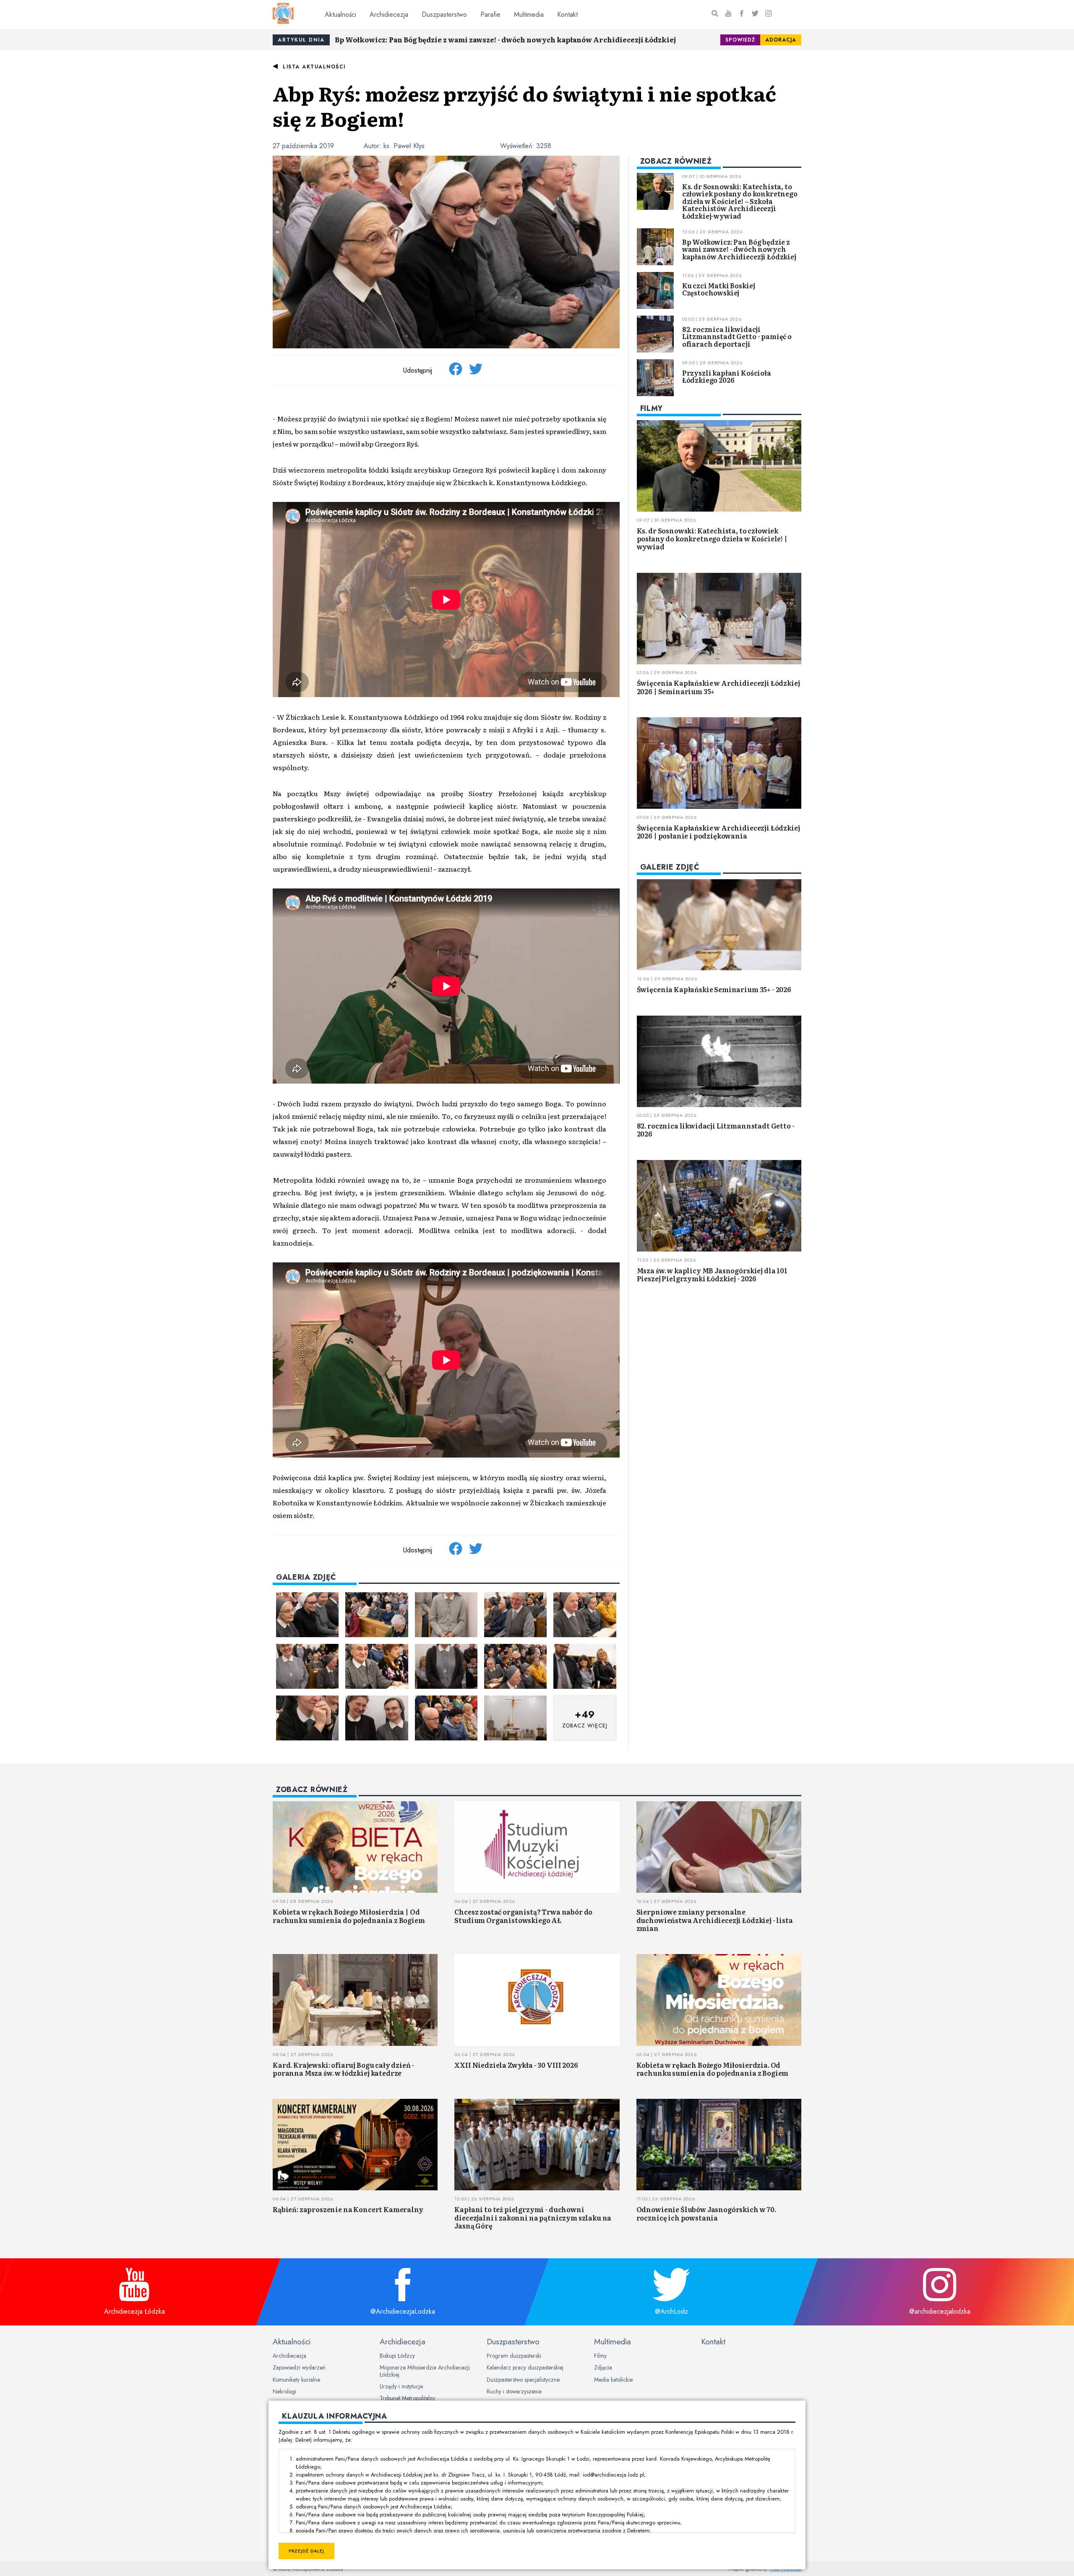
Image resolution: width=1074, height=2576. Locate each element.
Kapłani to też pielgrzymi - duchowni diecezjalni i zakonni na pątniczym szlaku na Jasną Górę (533, 2217)
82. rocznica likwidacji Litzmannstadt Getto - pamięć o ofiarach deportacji (737, 336)
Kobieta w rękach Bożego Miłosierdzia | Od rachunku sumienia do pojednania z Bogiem (349, 1916)
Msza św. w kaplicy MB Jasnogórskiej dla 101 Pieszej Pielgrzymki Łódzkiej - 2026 (712, 1274)
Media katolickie (613, 2380)
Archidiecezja (389, 14)
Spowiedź (740, 40)
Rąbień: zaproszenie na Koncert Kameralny (348, 2209)
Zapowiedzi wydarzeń (299, 2367)
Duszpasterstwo (444, 14)
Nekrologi (284, 2391)
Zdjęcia (603, 2367)
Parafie (490, 14)
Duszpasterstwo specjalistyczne (523, 2380)
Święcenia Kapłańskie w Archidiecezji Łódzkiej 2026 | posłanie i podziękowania (718, 832)
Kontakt (567, 14)
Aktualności (340, 14)
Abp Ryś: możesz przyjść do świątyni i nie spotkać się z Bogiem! (524, 106)
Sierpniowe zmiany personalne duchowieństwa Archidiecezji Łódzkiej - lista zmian (715, 1920)
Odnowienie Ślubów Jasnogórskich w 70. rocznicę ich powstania (706, 2213)
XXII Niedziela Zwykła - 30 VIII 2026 (516, 2065)
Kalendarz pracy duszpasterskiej (525, 2367)
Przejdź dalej (306, 2551)
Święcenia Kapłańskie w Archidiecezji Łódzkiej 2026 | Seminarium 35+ (718, 687)
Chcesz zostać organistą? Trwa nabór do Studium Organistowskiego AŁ (523, 1916)
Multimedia (529, 14)
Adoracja (781, 40)
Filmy (600, 2356)
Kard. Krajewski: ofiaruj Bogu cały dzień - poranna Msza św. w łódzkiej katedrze (343, 2069)
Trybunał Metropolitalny (407, 2398)
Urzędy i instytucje (401, 2386)
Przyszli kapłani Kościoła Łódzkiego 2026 (727, 376)
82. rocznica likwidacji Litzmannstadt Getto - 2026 (716, 1130)
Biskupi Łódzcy (397, 2356)
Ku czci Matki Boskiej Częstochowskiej (719, 289)
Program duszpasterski (514, 2356)
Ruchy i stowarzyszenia (514, 2391)
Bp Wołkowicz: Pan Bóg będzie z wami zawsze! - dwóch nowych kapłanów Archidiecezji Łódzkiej (505, 39)
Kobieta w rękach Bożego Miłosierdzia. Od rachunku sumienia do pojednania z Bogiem (713, 2069)
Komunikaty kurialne (296, 2380)
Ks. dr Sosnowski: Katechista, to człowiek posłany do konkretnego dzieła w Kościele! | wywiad (712, 538)
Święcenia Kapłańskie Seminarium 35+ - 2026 (714, 989)
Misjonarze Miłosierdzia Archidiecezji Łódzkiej (425, 2371)
